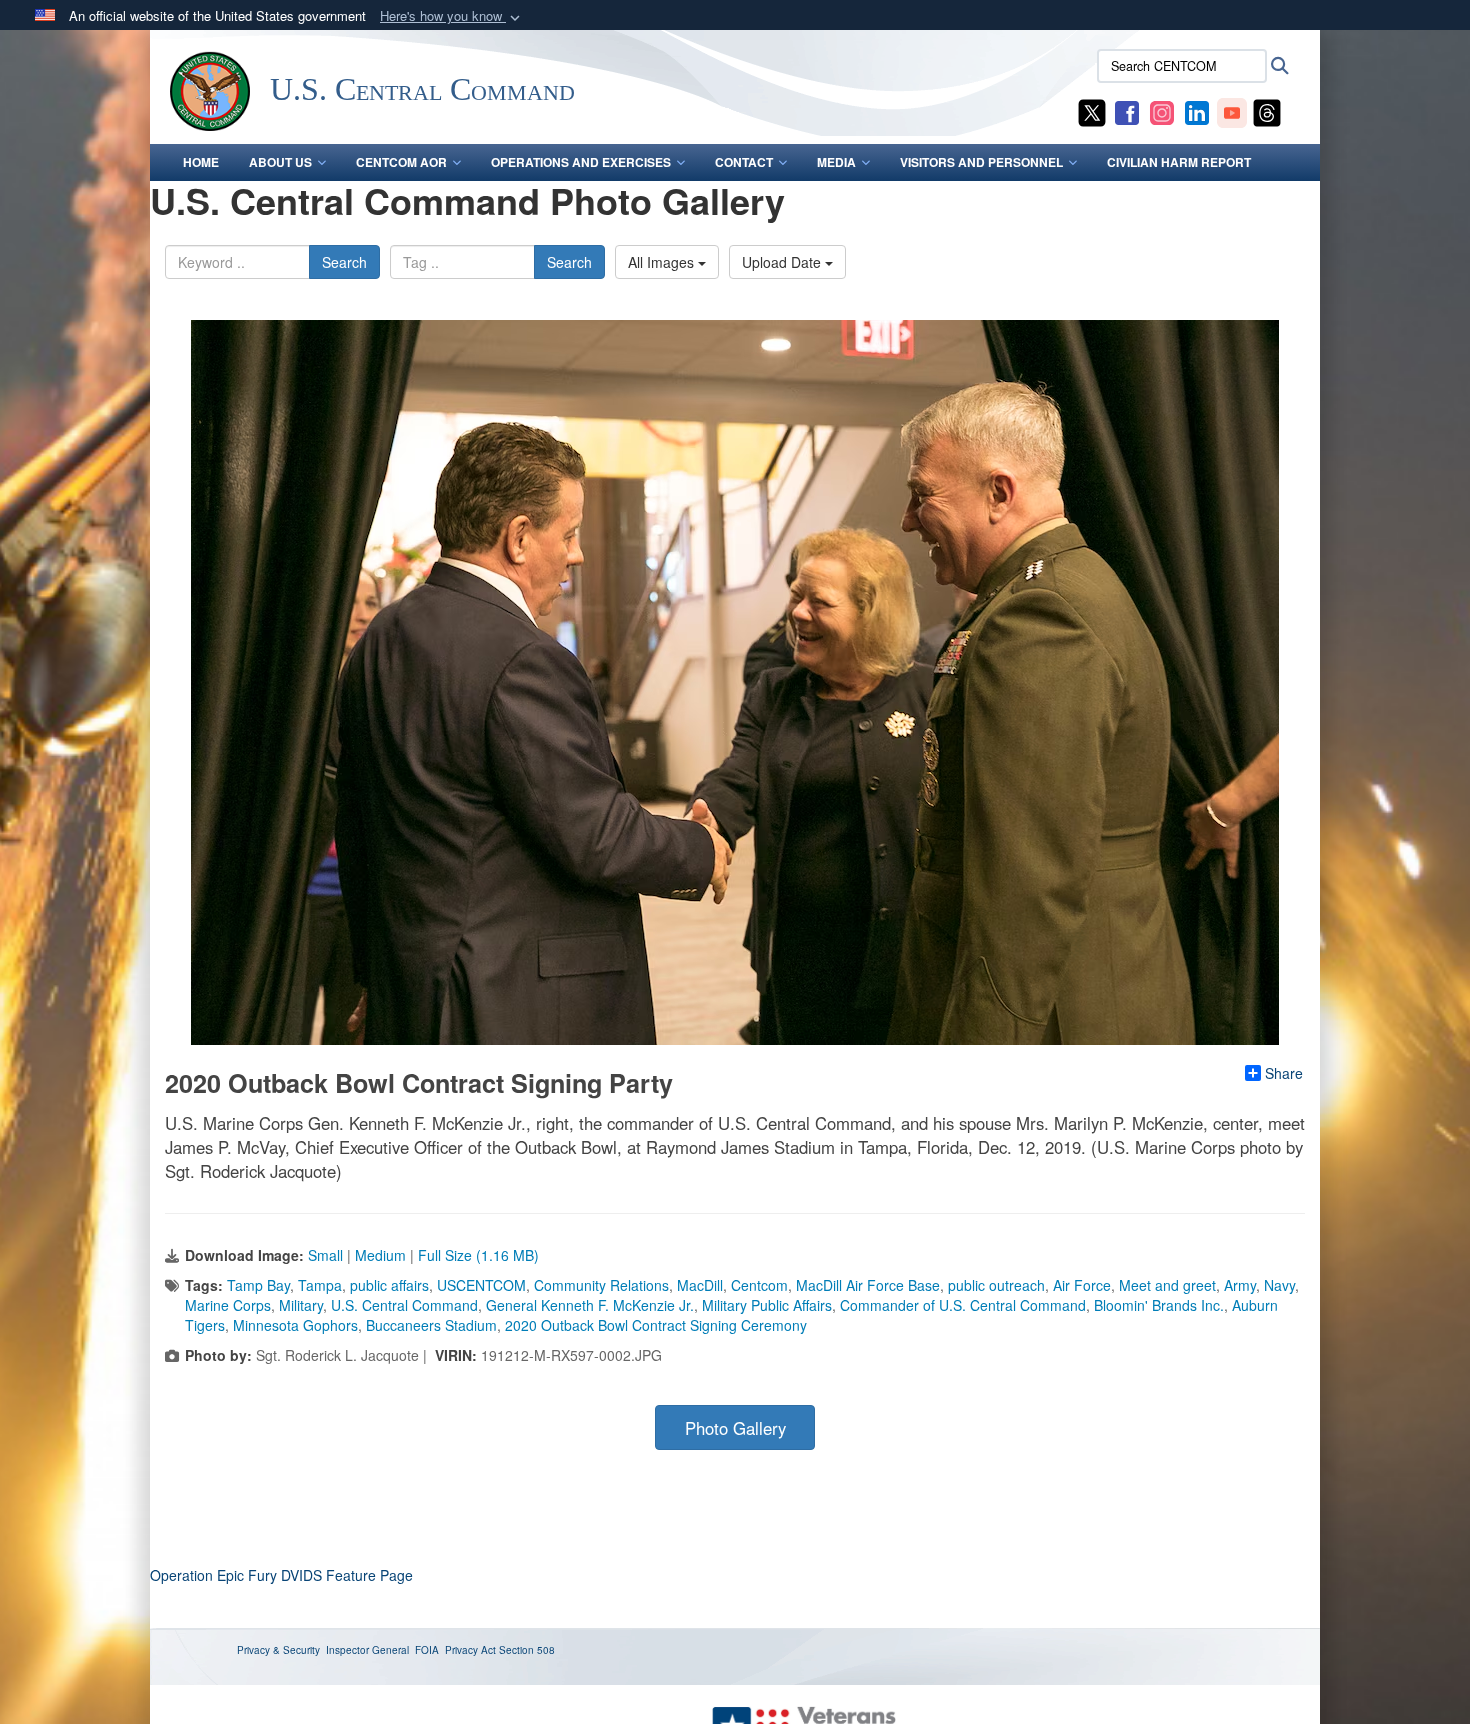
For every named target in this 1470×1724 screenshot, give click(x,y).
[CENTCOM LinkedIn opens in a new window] (1197, 111)
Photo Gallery (735, 1428)
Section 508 (527, 1650)
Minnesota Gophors (295, 1325)
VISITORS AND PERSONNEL (981, 162)
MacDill (700, 1285)
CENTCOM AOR (401, 162)
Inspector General (367, 1650)
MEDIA (836, 162)
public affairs (389, 1285)
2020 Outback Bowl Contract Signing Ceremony (656, 1325)
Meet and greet (1167, 1285)
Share (1284, 1073)
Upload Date (783, 262)
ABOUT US (280, 162)
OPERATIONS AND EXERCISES (581, 162)
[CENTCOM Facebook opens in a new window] (1127, 111)
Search (344, 262)
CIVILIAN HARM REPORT (1179, 162)
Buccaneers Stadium (431, 1325)
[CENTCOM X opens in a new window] (1092, 111)
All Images (663, 262)
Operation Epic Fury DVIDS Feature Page (281, 1575)
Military (301, 1305)
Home (201, 162)
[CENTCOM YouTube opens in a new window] (1232, 111)
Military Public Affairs (767, 1305)
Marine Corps (228, 1305)
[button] (452, 16)
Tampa (320, 1285)
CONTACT (744, 162)
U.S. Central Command (404, 1305)
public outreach (996, 1285)
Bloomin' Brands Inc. (1159, 1305)
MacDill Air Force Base (868, 1285)
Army (1240, 1285)
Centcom (759, 1285)
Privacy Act (470, 1650)
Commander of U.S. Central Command (963, 1305)
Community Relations (601, 1285)
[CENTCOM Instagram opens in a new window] (1162, 111)
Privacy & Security (278, 1650)
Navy (1279, 1285)
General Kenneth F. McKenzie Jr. (590, 1305)
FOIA (427, 1650)
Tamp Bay (258, 1285)
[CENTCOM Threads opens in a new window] (1267, 111)
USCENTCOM (481, 1285)
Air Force (1082, 1285)
